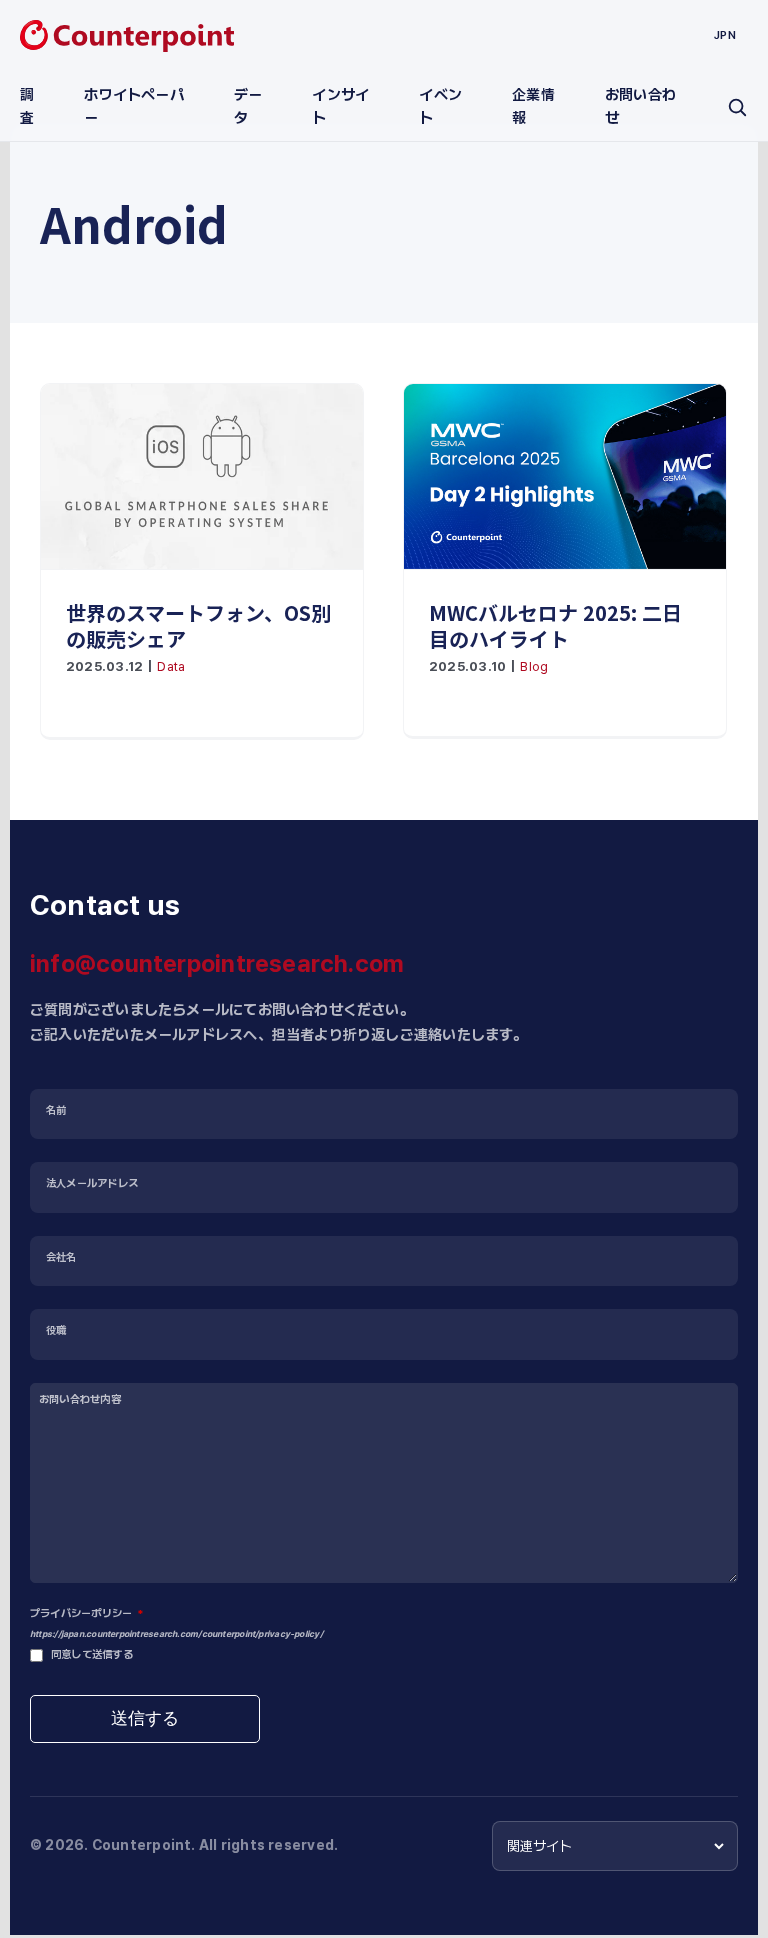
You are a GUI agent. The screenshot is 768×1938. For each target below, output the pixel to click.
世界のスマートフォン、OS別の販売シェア (198, 626)
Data (171, 666)
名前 (56, 1110)
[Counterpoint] (127, 36)
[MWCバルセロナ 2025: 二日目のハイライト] (565, 476)
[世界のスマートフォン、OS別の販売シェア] (202, 476)
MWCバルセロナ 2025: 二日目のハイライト (555, 626)
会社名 (61, 1257)
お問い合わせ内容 (80, 1399)
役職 (56, 1330)
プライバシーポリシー (86, 1613)
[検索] (737, 107)
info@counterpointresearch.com (217, 963)
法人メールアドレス (92, 1183)
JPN (725, 35)
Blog (534, 666)
